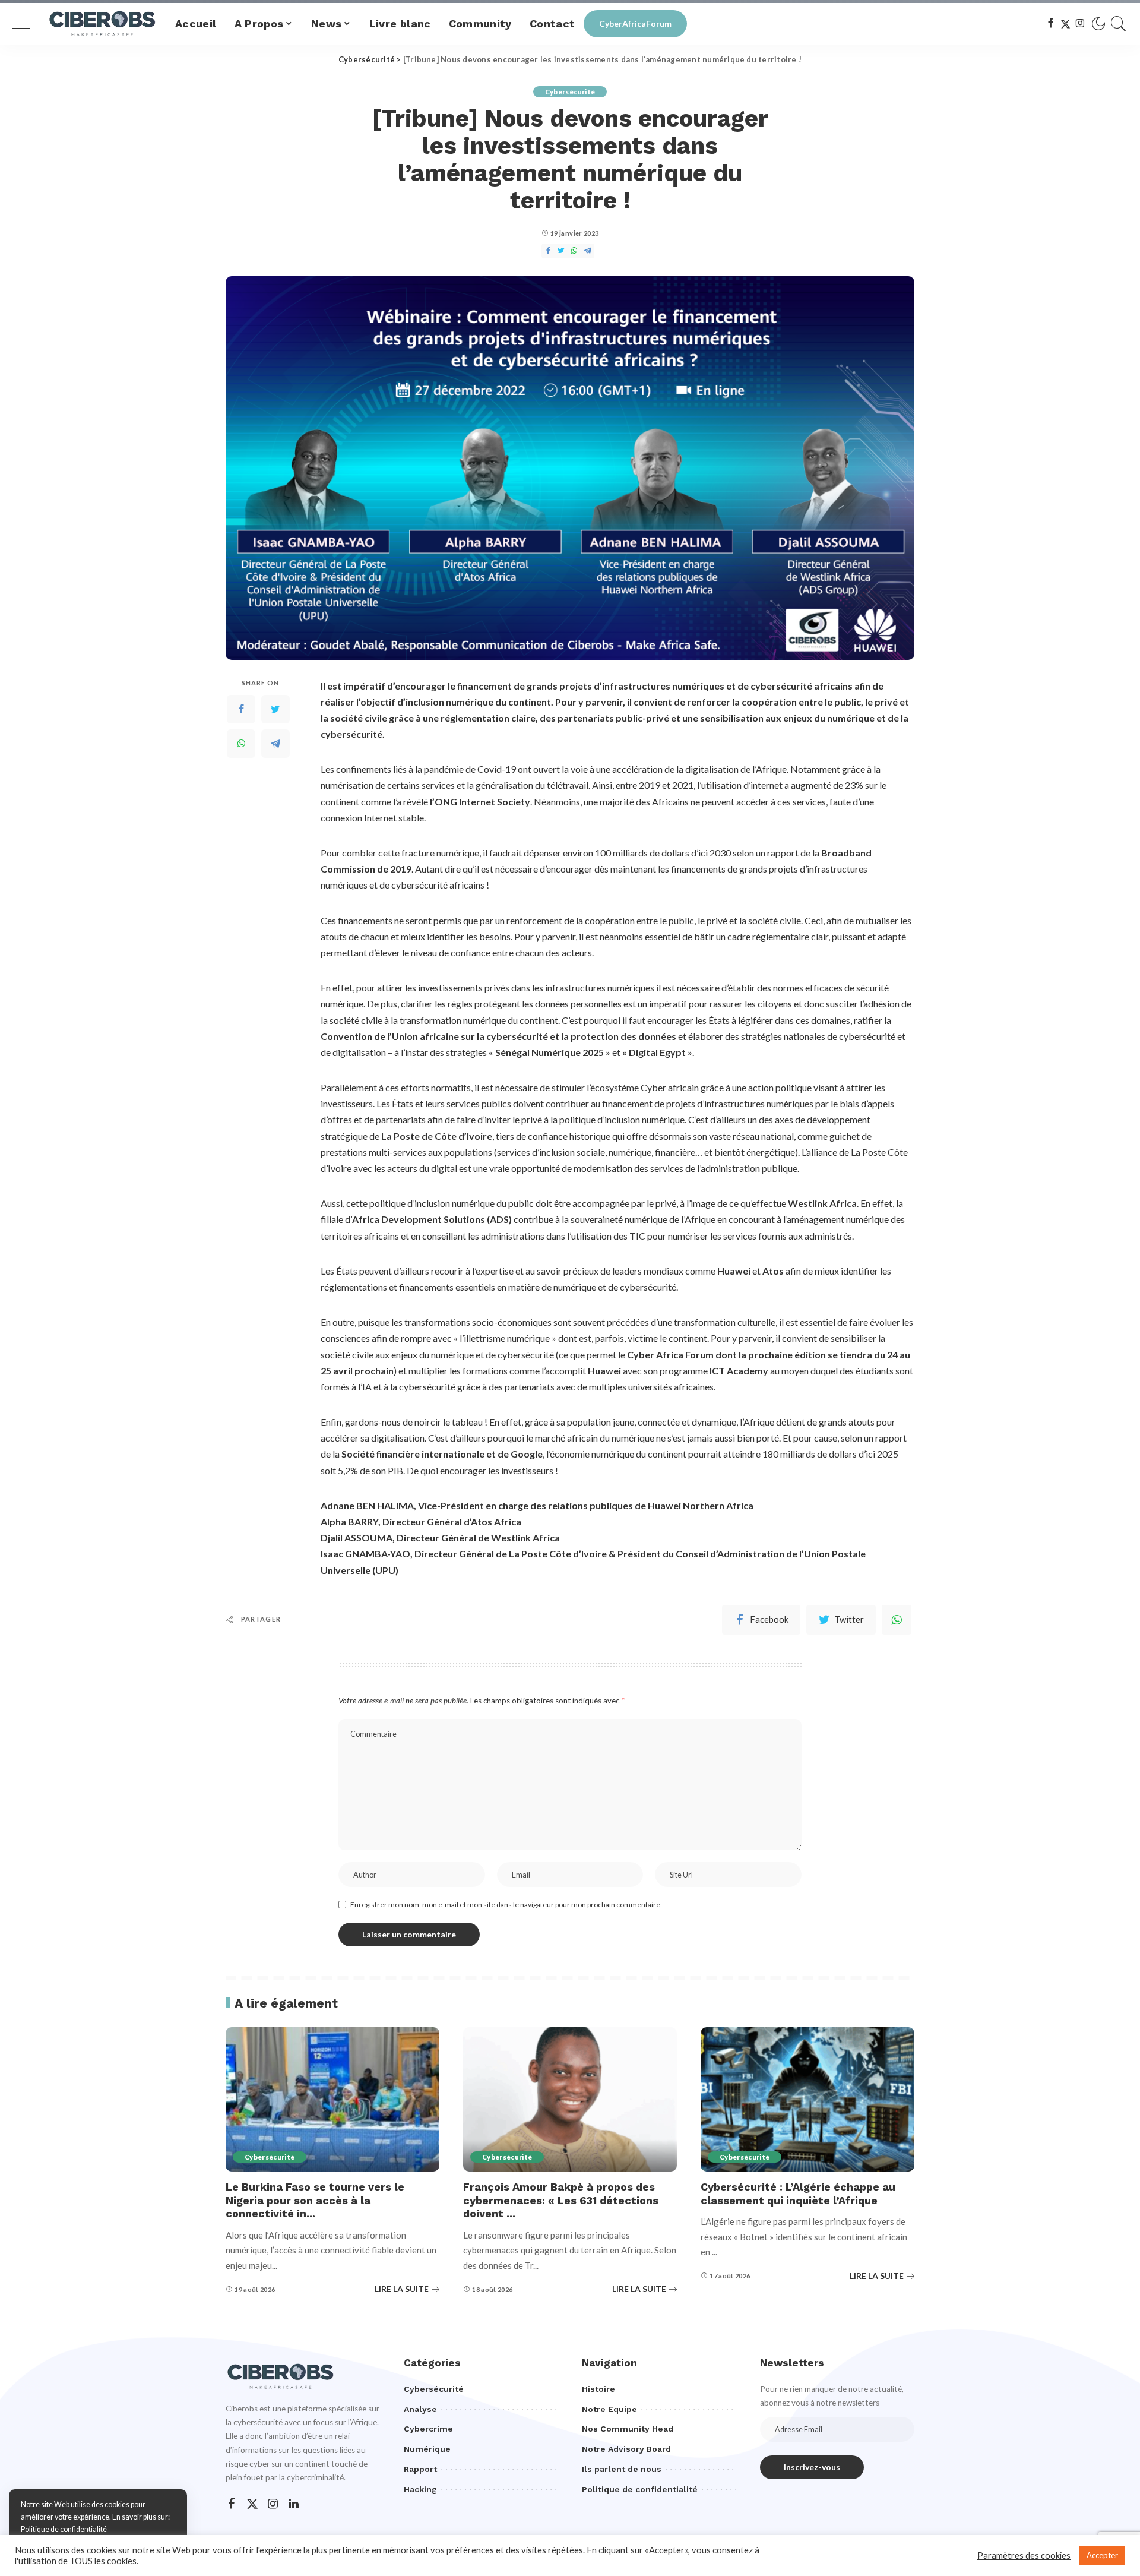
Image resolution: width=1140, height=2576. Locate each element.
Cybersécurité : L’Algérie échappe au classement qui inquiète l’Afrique (798, 2193)
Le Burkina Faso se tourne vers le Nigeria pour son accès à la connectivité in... (315, 2200)
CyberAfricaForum (635, 23)
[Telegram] (275, 743)
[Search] (1119, 24)
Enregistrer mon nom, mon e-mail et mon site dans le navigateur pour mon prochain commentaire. (506, 1905)
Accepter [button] (1102, 2555)
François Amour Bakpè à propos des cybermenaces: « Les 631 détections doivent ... (561, 2200)
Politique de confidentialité (64, 2529)
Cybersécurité (570, 92)
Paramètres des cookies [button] (1024, 2556)
